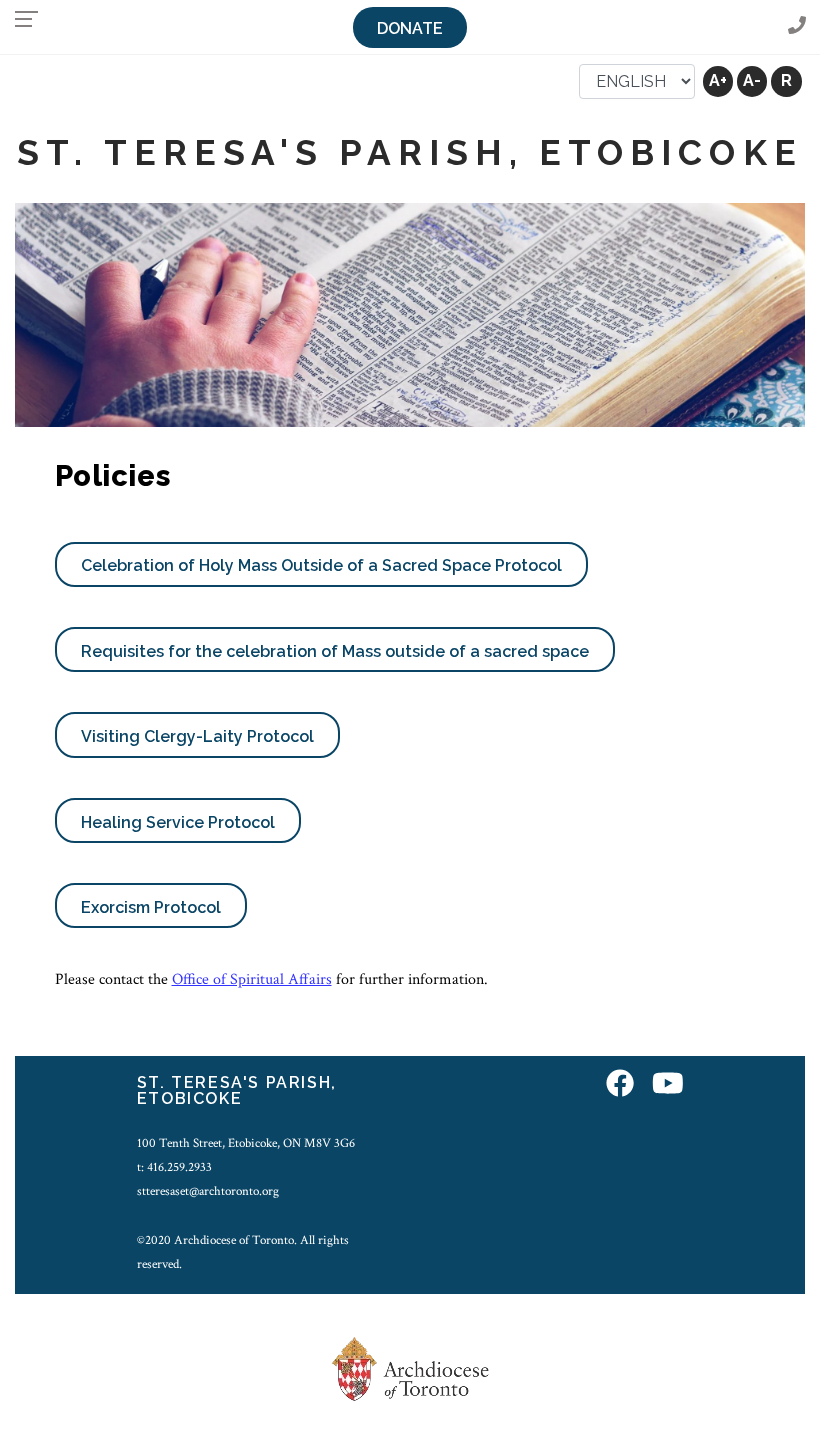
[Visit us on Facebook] (620, 1085)
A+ (718, 80)
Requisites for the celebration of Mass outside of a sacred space (335, 651)
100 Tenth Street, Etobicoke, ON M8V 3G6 (246, 1143)
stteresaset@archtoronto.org (208, 1191)
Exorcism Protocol (151, 907)
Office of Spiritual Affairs (252, 979)
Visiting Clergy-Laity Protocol (197, 736)
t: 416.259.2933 (174, 1167)
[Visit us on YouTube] (668, 1085)
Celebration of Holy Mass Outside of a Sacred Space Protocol (321, 565)
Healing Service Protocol (178, 822)
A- (752, 80)
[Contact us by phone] (797, 26)
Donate (410, 28)
